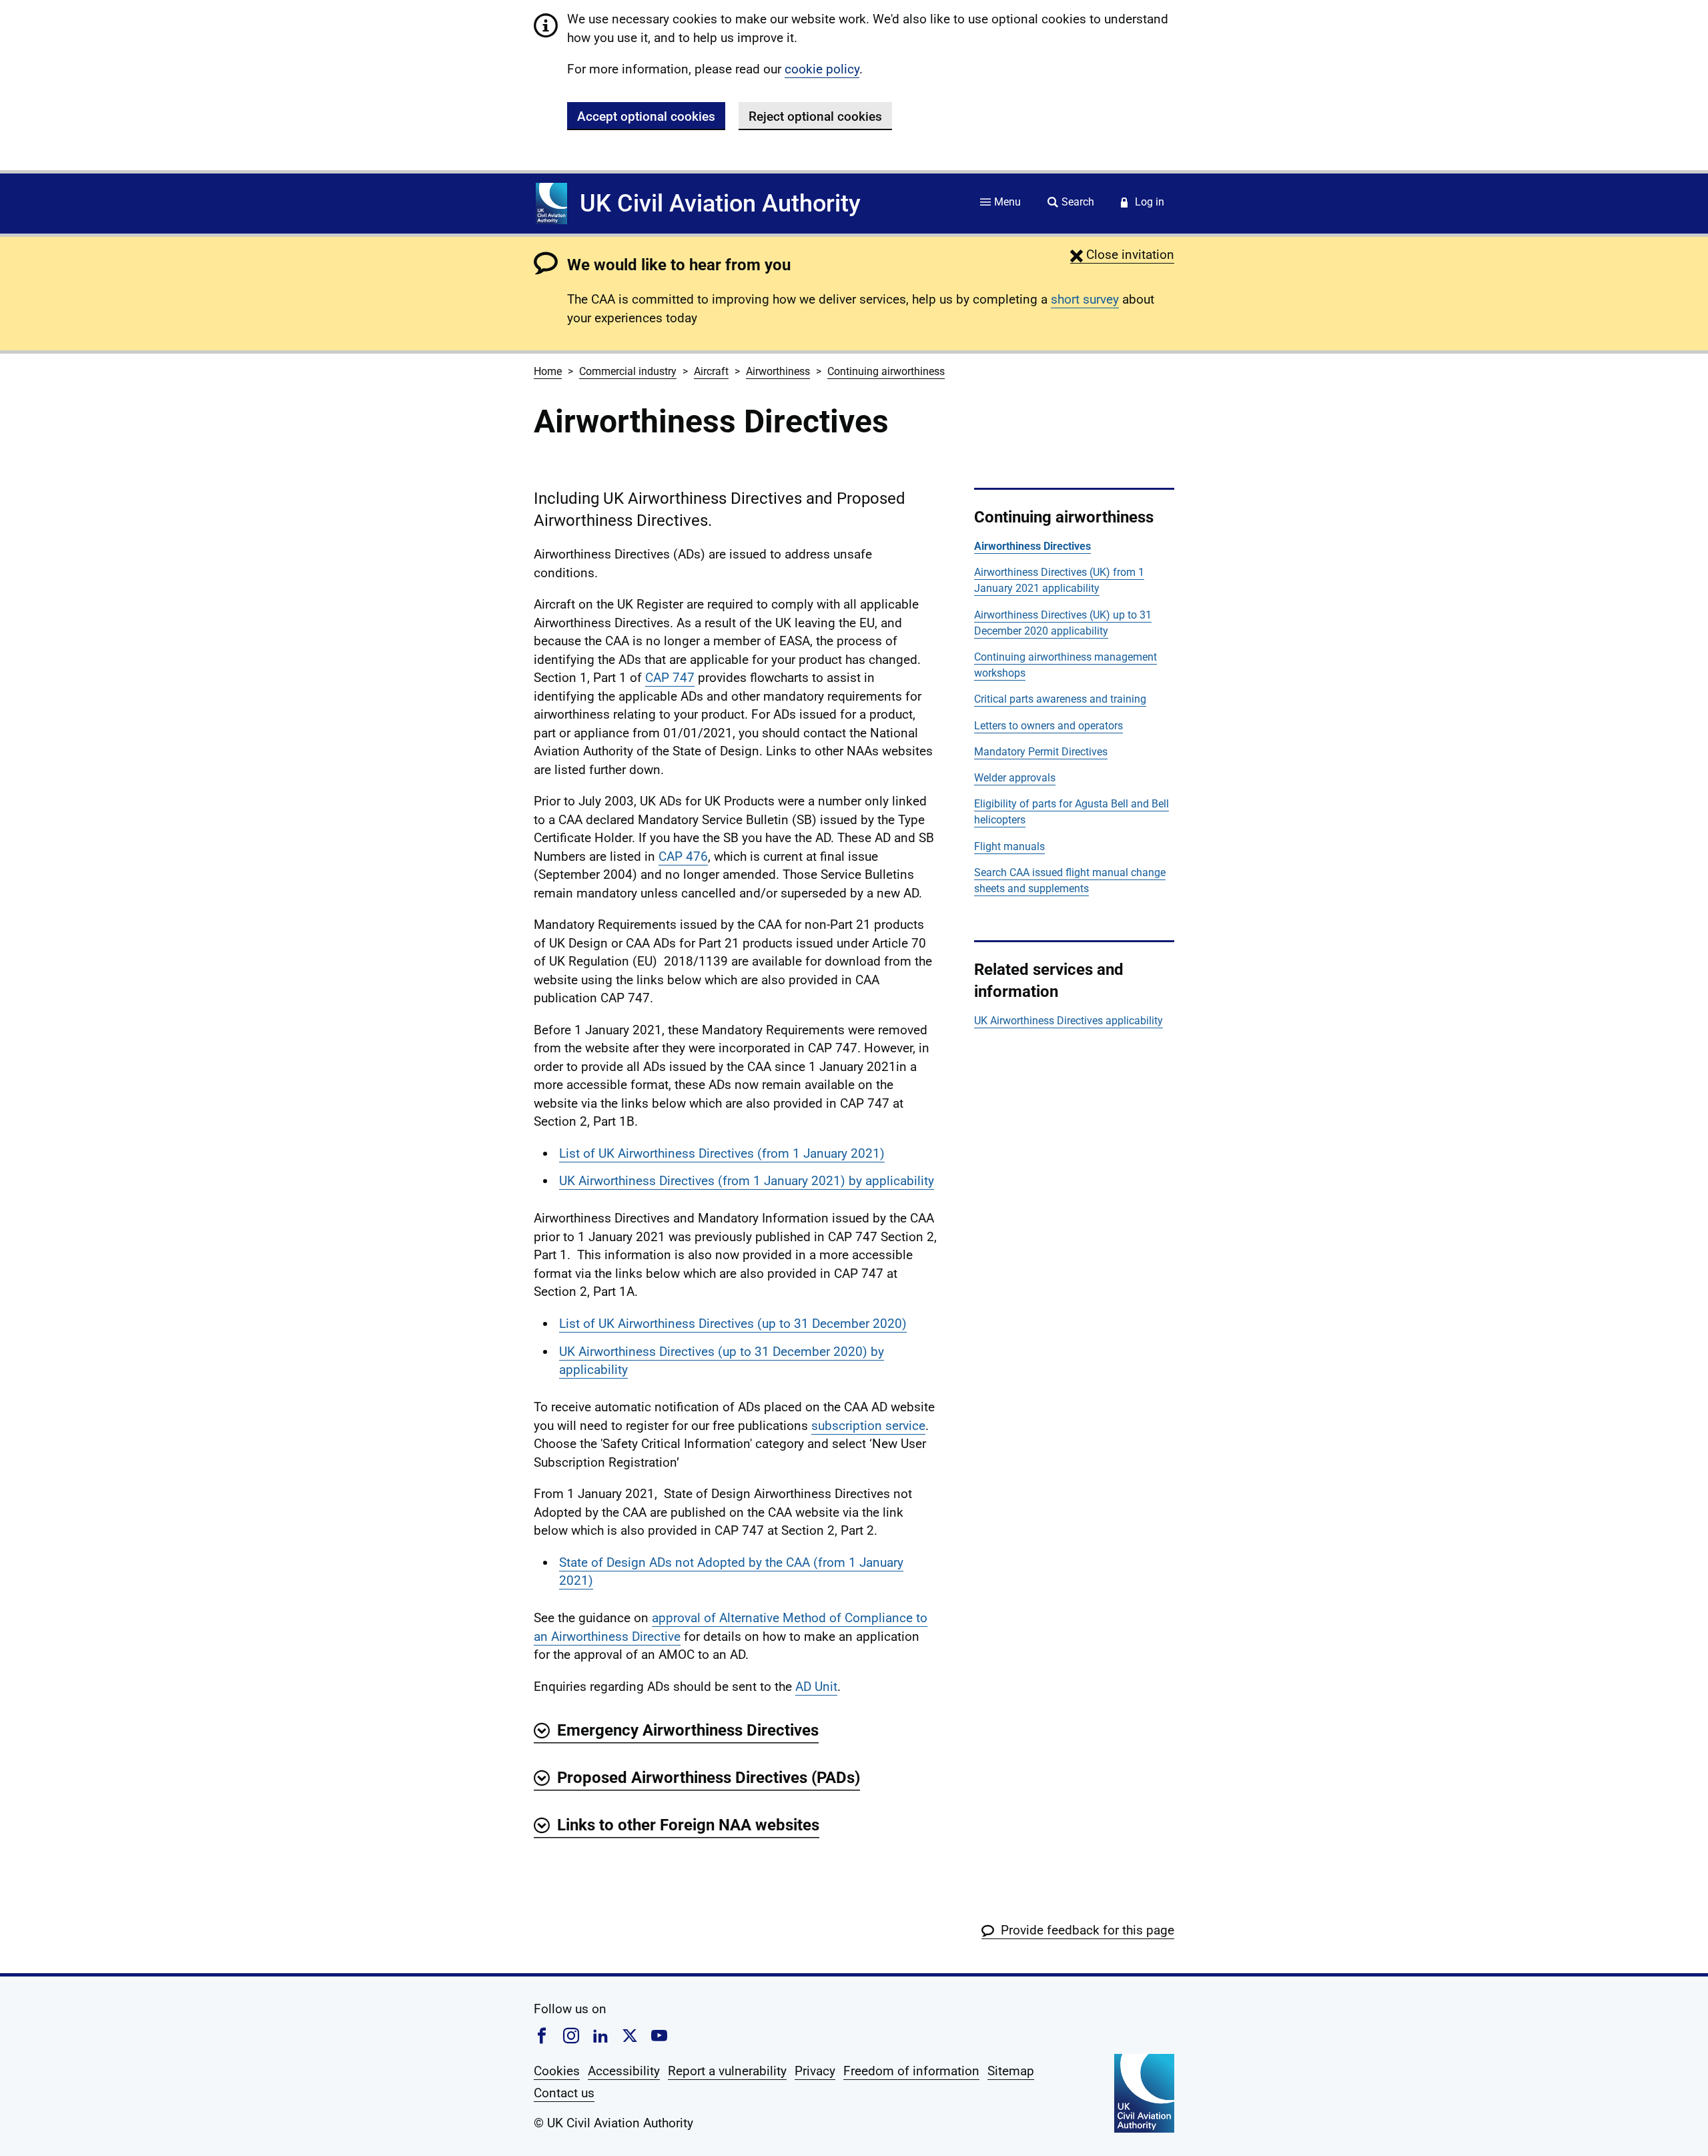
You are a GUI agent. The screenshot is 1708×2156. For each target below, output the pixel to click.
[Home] (551, 204)
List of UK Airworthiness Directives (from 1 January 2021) (722, 1153)
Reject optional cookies (815, 116)
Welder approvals (1015, 778)
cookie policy (822, 69)
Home (548, 371)
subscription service (868, 1426)
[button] (1122, 255)
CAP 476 (683, 856)
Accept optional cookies (646, 116)
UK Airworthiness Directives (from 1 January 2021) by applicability (747, 1181)
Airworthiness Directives (1032, 546)
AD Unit (816, 1687)
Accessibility (624, 2071)
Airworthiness (778, 371)
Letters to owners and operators (1048, 726)
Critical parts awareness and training (1060, 699)
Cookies (557, 2071)
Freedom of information (911, 2071)
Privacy (815, 2071)
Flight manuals (1009, 846)
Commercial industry (628, 371)
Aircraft (711, 371)
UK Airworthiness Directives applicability (1069, 1021)
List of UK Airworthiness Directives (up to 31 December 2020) (733, 1324)
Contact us (564, 2093)
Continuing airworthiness (886, 371)
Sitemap (1011, 2071)
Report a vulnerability (727, 2071)
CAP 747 (670, 678)
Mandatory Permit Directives (1041, 752)
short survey (1085, 299)
